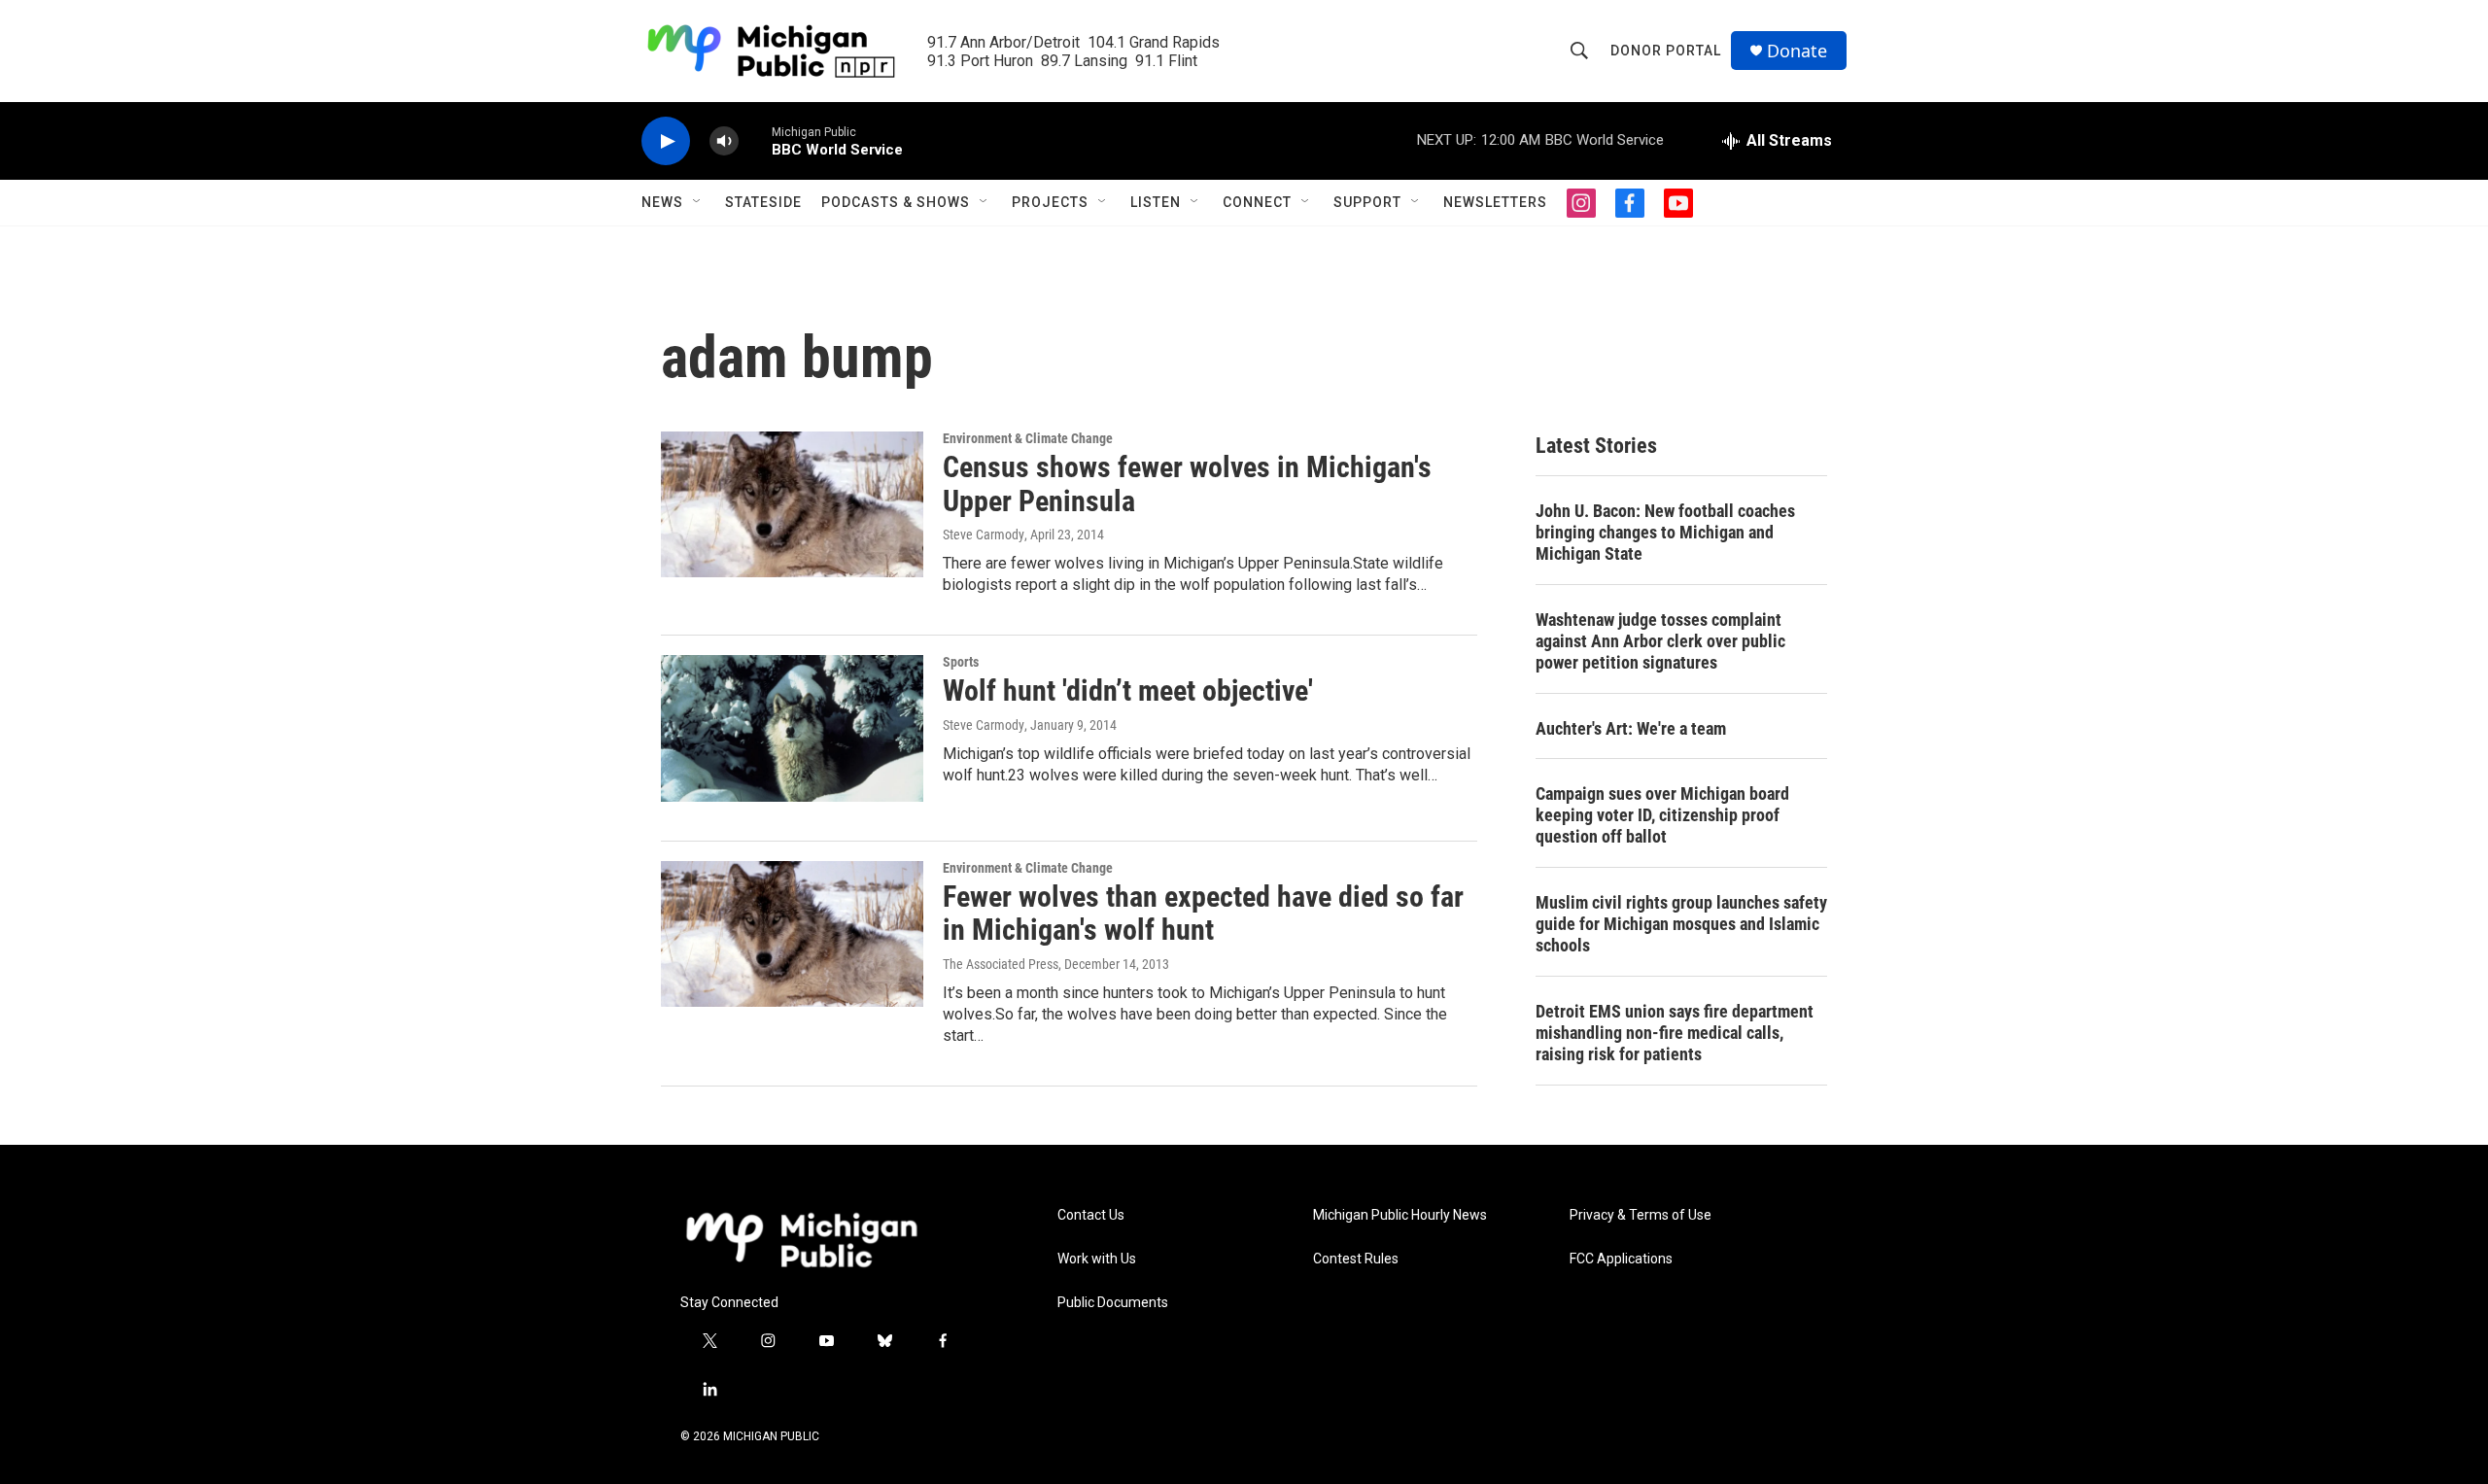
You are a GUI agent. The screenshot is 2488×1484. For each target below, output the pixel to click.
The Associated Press (1001, 964)
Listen (1156, 202)
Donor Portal (1666, 51)
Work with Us (1097, 1259)
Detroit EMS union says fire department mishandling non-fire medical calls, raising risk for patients (1675, 1033)
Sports (961, 662)
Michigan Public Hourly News (1400, 1215)
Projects (1050, 202)
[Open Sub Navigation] (698, 202)
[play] (666, 141)
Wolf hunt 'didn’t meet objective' (1128, 690)
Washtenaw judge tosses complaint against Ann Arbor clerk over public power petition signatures (1660, 641)
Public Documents (1113, 1303)
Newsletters (1495, 202)
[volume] (724, 141)
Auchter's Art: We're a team (1631, 728)
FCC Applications (1621, 1259)
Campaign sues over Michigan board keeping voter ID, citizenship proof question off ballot (1662, 815)
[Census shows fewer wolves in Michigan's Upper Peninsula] (792, 504)
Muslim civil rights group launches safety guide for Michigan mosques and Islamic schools (1681, 924)
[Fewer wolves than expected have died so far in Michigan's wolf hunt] (792, 934)
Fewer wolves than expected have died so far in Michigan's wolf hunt (1203, 914)
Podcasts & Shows (896, 202)
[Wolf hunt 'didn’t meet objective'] (792, 728)
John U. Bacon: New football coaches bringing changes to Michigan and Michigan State (1665, 532)
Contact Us (1091, 1215)
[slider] (755, 140)
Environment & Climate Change (1028, 438)
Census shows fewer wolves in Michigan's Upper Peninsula (1187, 484)
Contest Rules (1356, 1259)
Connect (1257, 202)
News (662, 202)
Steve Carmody (984, 535)
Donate (1797, 51)
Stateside (763, 202)
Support (1367, 202)
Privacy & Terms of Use (1641, 1215)
